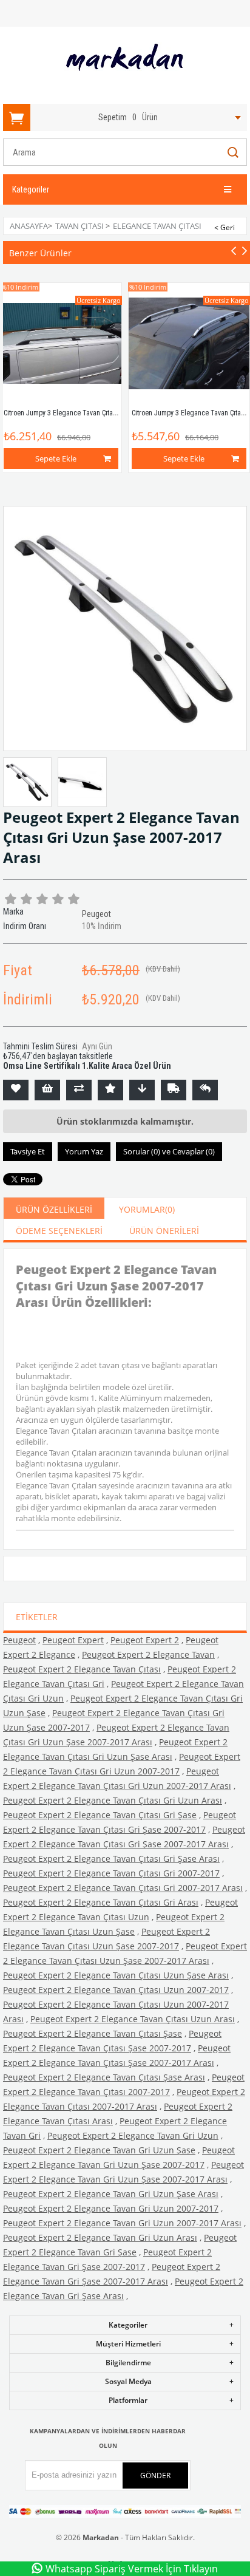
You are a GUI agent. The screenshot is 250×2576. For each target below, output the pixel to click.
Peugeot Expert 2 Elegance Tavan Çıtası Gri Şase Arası (111, 1859)
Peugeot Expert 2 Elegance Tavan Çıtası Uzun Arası (133, 2019)
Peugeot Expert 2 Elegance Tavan (148, 1654)
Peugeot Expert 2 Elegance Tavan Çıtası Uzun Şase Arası (116, 1975)
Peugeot (19, 1640)
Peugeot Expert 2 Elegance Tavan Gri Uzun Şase (99, 2150)
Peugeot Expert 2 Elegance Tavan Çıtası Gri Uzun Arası (113, 1800)
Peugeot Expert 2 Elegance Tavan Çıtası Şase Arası (104, 2077)
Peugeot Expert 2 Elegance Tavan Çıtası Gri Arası (101, 1902)
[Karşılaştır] (79, 1090)
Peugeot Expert (73, 1640)
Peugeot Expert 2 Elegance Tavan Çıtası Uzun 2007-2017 (116, 1990)
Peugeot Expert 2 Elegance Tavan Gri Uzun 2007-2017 (111, 2208)
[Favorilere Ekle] (16, 1090)
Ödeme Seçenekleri (59, 1231)
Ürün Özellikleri (54, 1209)
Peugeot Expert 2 (145, 1640)
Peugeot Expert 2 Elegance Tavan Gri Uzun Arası (100, 2237)
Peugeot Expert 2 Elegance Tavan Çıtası (82, 1669)
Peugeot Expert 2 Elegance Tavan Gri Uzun (133, 2135)
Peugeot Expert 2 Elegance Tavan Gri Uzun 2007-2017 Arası (122, 2223)
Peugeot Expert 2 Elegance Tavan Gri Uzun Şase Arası (111, 2194)
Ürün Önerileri (164, 1231)
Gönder (155, 2475)
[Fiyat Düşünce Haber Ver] (142, 1090)
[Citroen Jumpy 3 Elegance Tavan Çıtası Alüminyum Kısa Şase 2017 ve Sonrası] (189, 343)
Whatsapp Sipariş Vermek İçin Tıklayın (132, 2569)
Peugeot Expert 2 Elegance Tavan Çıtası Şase (93, 2033)
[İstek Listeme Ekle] (47, 1090)
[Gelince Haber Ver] (205, 1090)
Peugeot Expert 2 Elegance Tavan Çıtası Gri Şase (100, 1815)
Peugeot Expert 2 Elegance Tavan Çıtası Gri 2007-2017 (111, 1873)
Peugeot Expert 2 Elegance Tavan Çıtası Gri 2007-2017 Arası (123, 1888)
